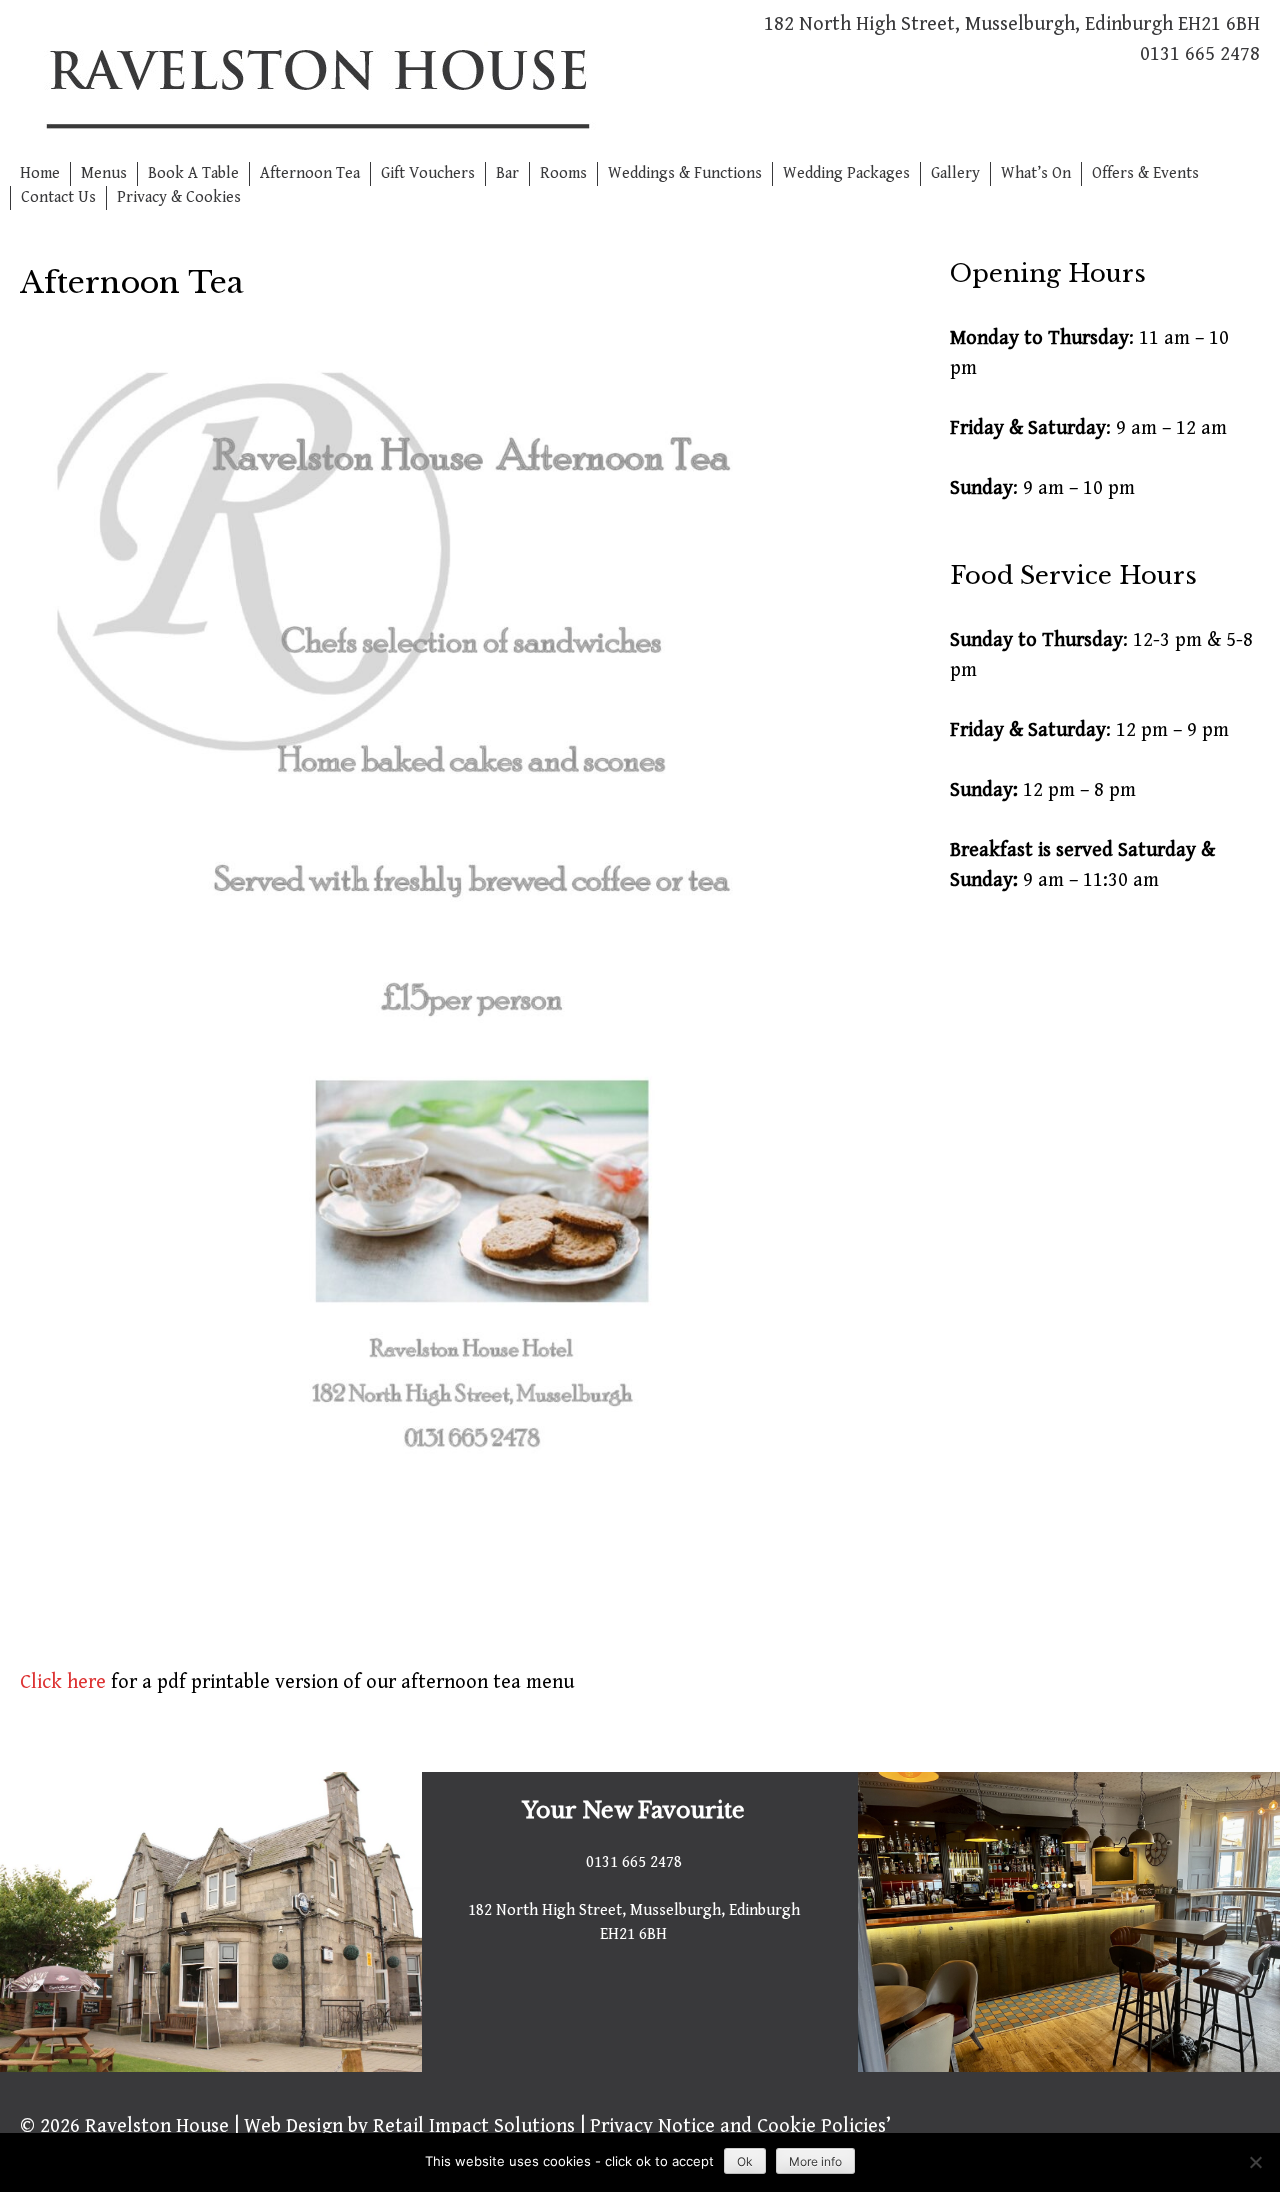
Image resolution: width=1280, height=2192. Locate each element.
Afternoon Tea (310, 173)
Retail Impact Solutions (474, 2126)
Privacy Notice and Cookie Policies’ (738, 2126)
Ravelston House (157, 2126)
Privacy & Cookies (179, 197)
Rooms (563, 173)
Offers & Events (1145, 173)
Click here (63, 1682)
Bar (507, 173)
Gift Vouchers (428, 173)
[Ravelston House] (315, 80)
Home (40, 173)
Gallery (955, 173)
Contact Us (58, 197)
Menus (104, 173)
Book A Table (193, 173)
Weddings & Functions (685, 173)
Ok (745, 2161)
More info (815, 2161)
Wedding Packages (846, 173)
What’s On (1036, 173)
